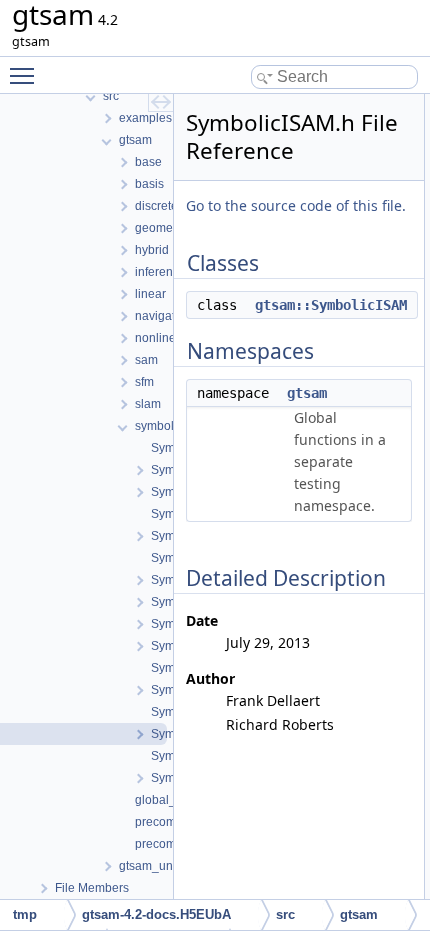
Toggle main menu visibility (26, 75)
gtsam (307, 393)
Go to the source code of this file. (296, 205)
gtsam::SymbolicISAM (331, 305)
